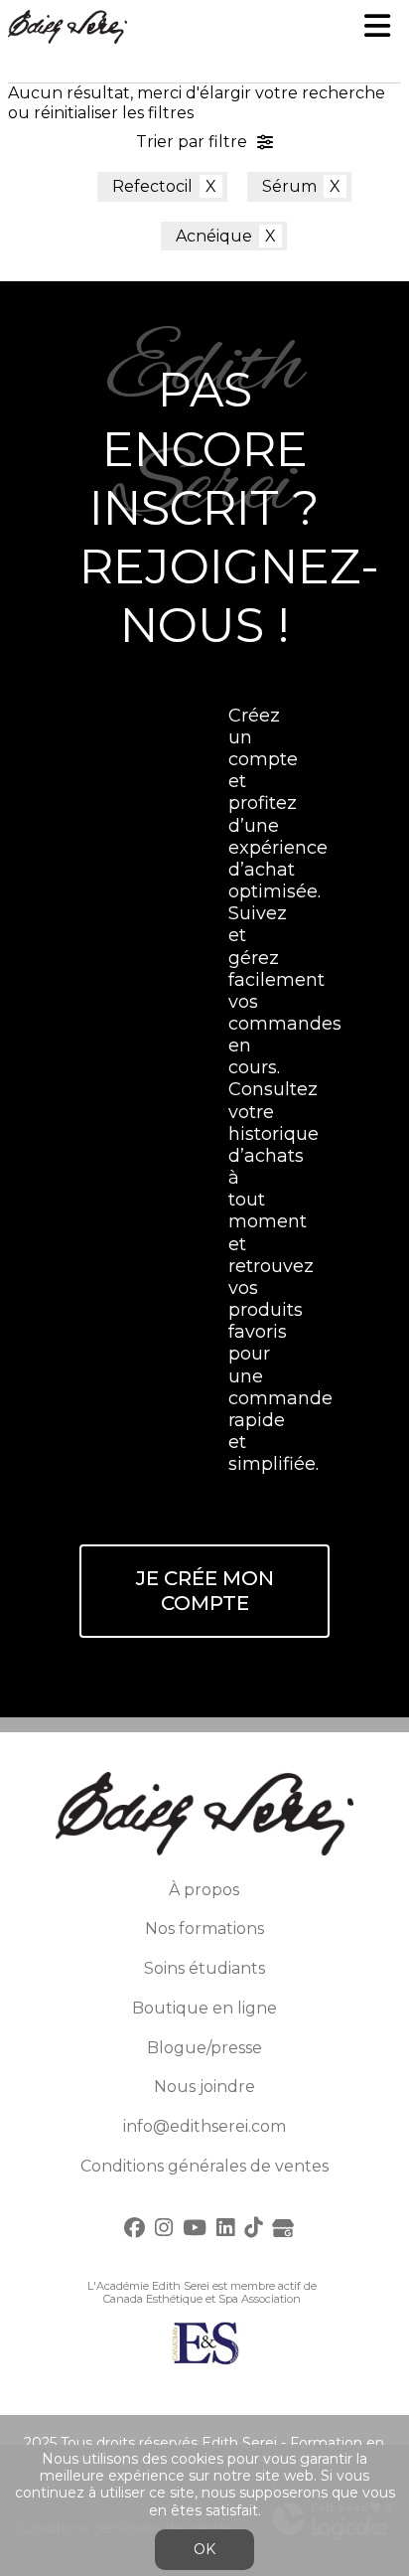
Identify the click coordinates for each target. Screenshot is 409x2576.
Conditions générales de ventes (204, 2166)
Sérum (289, 186)
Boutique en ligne (204, 2008)
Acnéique (214, 236)
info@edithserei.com (204, 2126)
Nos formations (204, 1929)
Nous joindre (204, 2087)
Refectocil (152, 186)
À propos (204, 1890)
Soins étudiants (204, 1968)
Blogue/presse (204, 2048)
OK (204, 2549)
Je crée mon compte (205, 1591)
